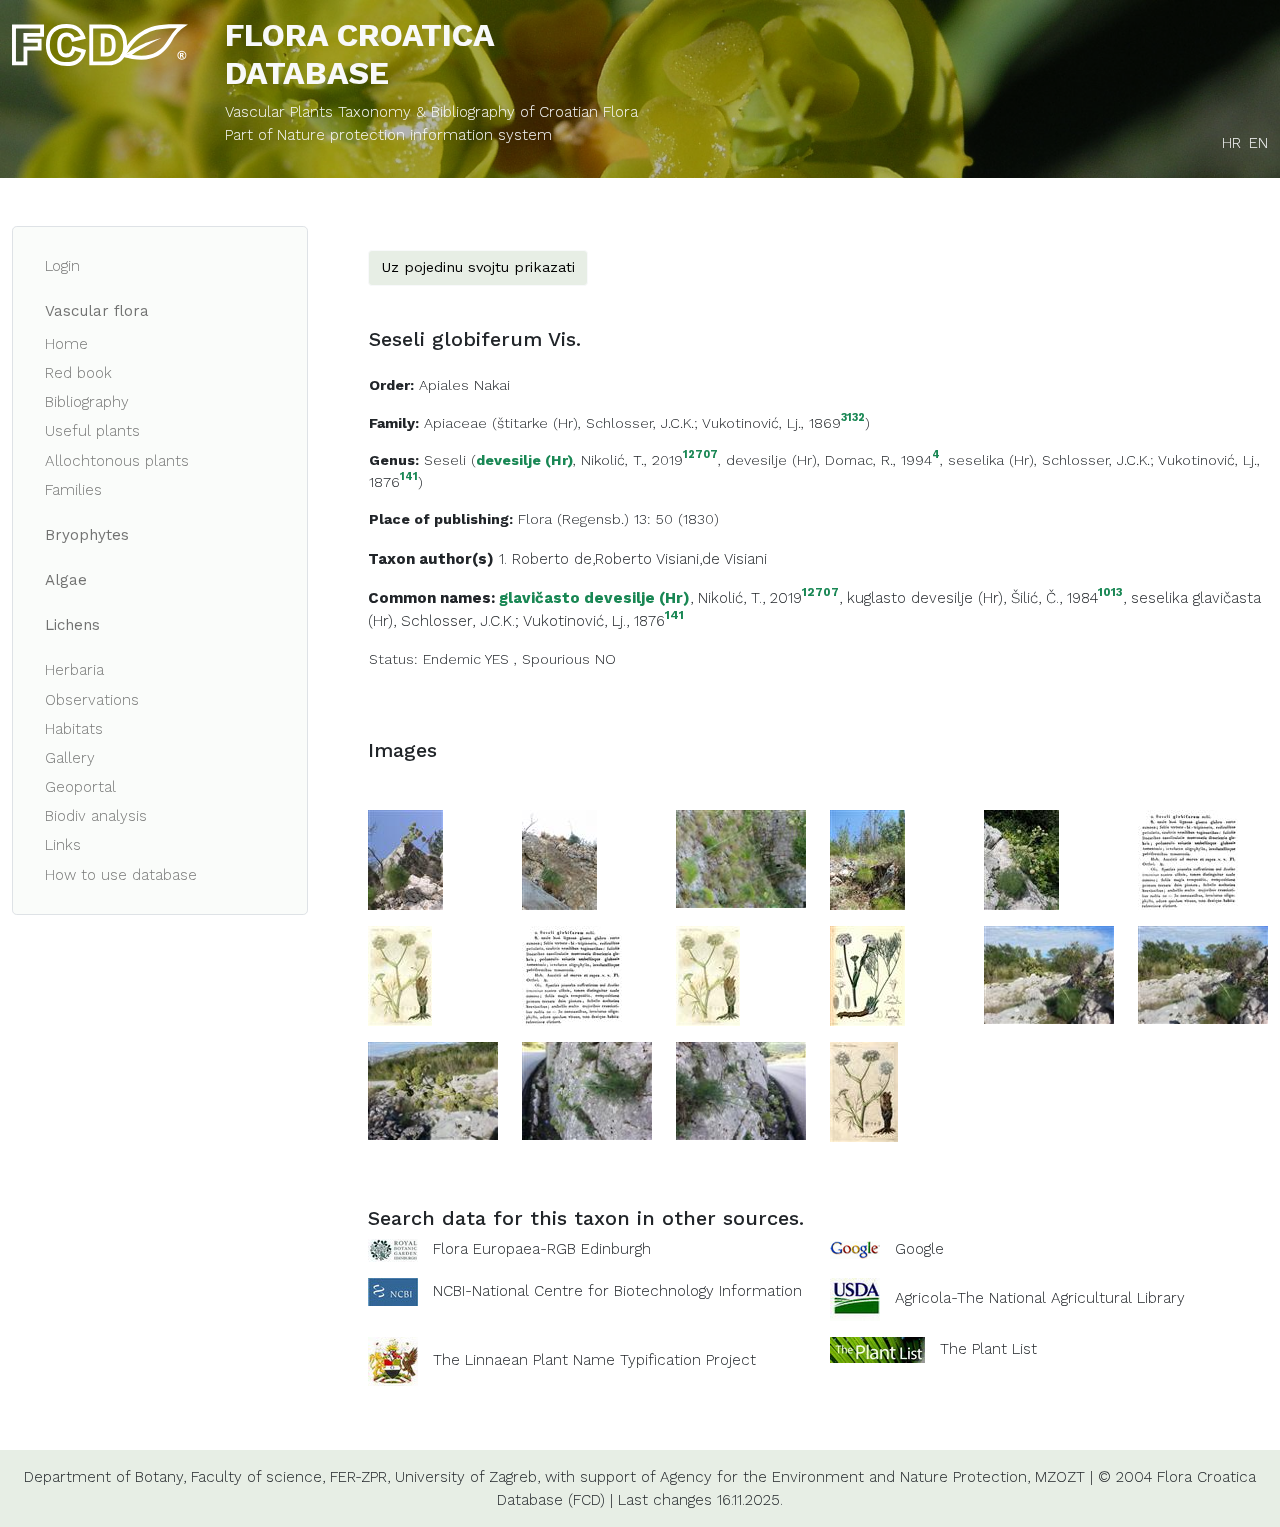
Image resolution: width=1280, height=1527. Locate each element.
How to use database (121, 875)
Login (62, 266)
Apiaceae (455, 423)
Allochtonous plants (117, 461)
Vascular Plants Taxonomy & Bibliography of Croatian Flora (431, 112)
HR (1231, 143)
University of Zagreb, (467, 1477)
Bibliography (87, 402)
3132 (853, 418)
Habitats (74, 729)
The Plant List (988, 1349)
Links (63, 845)
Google (919, 1249)
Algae (66, 580)
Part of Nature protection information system (388, 135)
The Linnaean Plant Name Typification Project (594, 1360)
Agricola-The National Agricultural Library (1040, 1298)
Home (66, 344)
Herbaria (74, 670)
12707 (700, 455)
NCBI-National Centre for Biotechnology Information (617, 1291)
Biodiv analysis (96, 816)
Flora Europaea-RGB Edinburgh (542, 1249)
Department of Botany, (105, 1477)
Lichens (72, 625)
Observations (92, 700)
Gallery (70, 758)
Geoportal (80, 787)
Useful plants (92, 431)
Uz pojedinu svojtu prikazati (478, 267)
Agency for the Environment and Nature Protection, (845, 1477)
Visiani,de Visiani (711, 559)
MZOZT (1060, 1477)
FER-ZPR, (360, 1477)
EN (1258, 143)
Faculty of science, (258, 1477)
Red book (78, 373)
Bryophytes (87, 535)
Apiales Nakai (464, 385)
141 (409, 477)
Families (73, 490)
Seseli (445, 460)
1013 (1110, 592)
